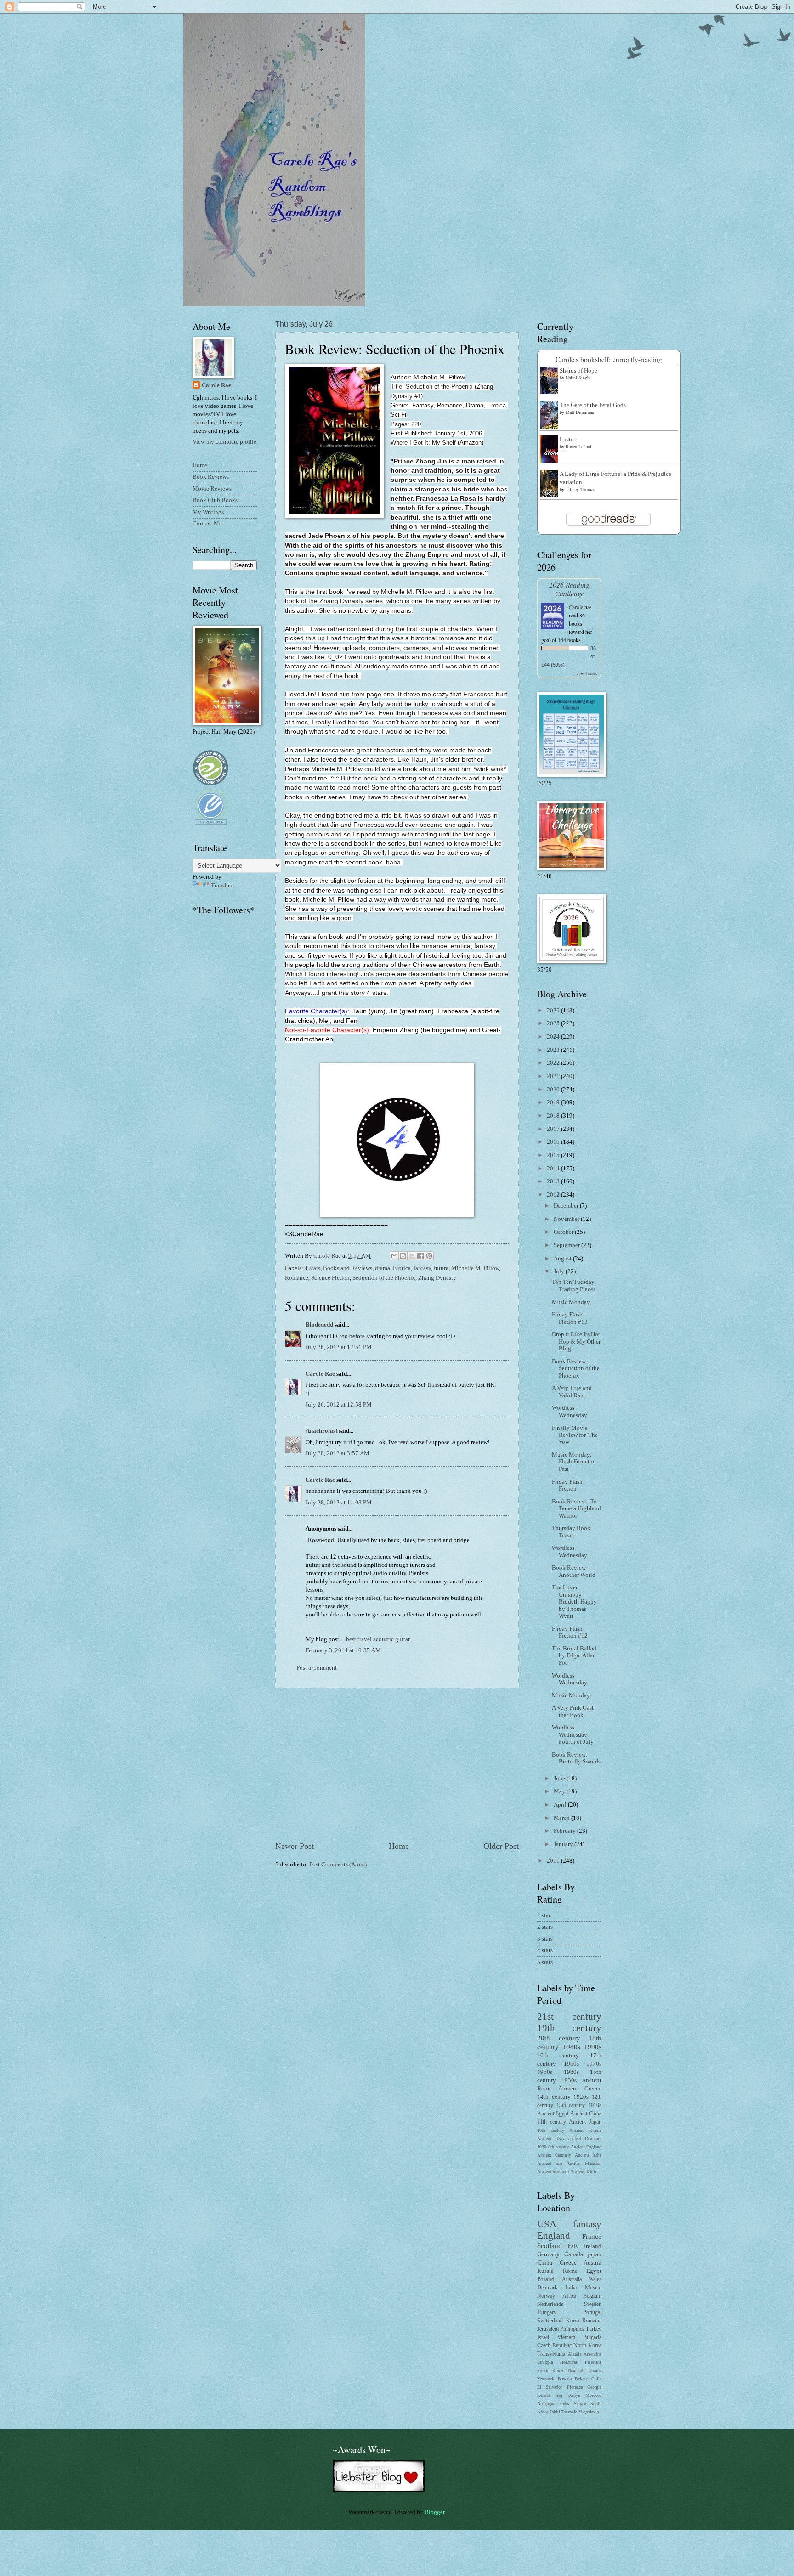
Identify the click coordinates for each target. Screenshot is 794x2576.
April (561, 1805)
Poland (546, 2279)
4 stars (312, 1268)
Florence (575, 2387)
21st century (569, 2017)
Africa (569, 2296)
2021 (554, 1076)
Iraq (559, 2395)
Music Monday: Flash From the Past (574, 1462)
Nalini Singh (578, 378)
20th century (559, 2038)
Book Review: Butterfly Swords (576, 1758)
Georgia (594, 2387)
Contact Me (207, 524)
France (592, 2236)
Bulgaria (592, 2337)
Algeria (575, 2354)
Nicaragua (546, 2404)
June (560, 1779)
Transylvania (551, 2354)
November (567, 1219)
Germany (548, 2254)
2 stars (545, 1927)
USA (547, 2224)
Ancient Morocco (553, 2172)
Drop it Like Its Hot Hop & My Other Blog (576, 1342)
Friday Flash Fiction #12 (570, 1632)
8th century (559, 2147)
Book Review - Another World (574, 1571)
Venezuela (546, 2379)
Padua (565, 2404)
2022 (554, 1063)
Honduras (569, 2362)
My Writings (208, 512)
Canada (574, 2254)
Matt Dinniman (580, 412)
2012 (554, 1195)
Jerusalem (548, 2329)
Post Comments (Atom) (338, 1864)
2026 (554, 1011)
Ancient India (588, 2155)
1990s (593, 2047)
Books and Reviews (348, 1268)
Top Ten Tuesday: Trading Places (574, 1285)
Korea (573, 2321)
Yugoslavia (589, 2412)
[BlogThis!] (403, 1256)
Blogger (434, 2512)
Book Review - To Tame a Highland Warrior (576, 1509)
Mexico (593, 2288)
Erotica (402, 1268)
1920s (581, 2097)
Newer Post (295, 1846)
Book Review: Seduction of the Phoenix (576, 1369)
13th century (571, 2105)
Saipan (580, 2404)
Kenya (574, 2395)
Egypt (594, 2271)
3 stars (545, 1939)
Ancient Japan (585, 2122)
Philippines (572, 2329)
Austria (593, 2263)
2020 (554, 1090)
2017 (554, 1129)
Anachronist (321, 1431)
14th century (554, 2097)
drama (383, 1268)
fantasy (422, 1268)
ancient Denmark (585, 2138)
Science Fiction (330, 1278)
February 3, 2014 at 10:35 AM (343, 1650)
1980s (571, 2072)
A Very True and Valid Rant (572, 1392)
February (565, 1831)
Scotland (550, 2246)
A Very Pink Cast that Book (573, 1711)
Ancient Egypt (553, 2114)
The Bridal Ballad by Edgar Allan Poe (574, 1656)
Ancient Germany (554, 2155)
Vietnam (566, 2337)
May (560, 1791)
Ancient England (586, 2147)
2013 (554, 1181)
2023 (554, 1050)
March (562, 1818)
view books (587, 673)
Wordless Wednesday (570, 1411)
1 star (544, 1915)
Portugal (592, 2313)
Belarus (582, 2379)
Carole (576, 607)
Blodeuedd (319, 1325)
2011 (554, 1861)
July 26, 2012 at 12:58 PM (339, 1405)
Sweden (593, 2304)
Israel (543, 2337)
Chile (596, 2379)
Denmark (547, 2288)
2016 (554, 1142)
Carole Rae (320, 1374)
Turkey (594, 2329)
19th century (569, 2028)
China (545, 2263)
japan (595, 2254)
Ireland (593, 2246)
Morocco (593, 2395)
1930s (569, 2080)
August (563, 1259)
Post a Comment (317, 1668)
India (571, 2288)
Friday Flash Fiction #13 (570, 1318)
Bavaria (565, 2379)
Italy (573, 2246)
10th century (551, 2130)
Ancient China (586, 2114)
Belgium (592, 2296)
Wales (595, 2279)
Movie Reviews (212, 489)
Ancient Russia (585, 2130)
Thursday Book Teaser (571, 1532)
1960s (571, 2064)
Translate (222, 886)
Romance (297, 1278)
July (560, 1271)
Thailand (575, 2370)
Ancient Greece (580, 2089)
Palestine (593, 2362)
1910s (595, 2105)
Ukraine (594, 2370)
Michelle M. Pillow (475, 1268)
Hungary (547, 2313)
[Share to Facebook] (420, 1256)
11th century (552, 2122)
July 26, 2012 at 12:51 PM (339, 1347)
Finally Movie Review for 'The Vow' (575, 1435)
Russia (545, 2271)
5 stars (545, 1962)
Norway (546, 2296)
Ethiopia (545, 2362)
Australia (572, 2279)
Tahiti (555, 2412)
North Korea (587, 2346)
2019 (554, 1102)
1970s (594, 2064)
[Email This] (394, 1256)
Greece (568, 2263)
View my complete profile (224, 442)
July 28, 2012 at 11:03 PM (339, 1503)
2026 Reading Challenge (569, 589)
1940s (572, 2047)
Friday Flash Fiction (567, 1485)
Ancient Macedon (584, 2163)
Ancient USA (551, 2138)
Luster (567, 440)
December (567, 1206)
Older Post (501, 1846)
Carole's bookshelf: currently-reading (609, 359)
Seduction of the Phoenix (384, 1278)
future (441, 1268)
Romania (592, 2321)
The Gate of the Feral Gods (593, 405)
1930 (542, 2147)
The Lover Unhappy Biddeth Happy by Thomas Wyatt (574, 1602)
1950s (545, 2072)
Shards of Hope (578, 371)
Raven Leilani (578, 447)
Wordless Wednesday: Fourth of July (573, 1735)
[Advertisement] (397, 1764)
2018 (554, 1116)
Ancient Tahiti (583, 2172)
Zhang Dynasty (437, 1278)
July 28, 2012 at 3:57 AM (337, 1453)
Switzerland (550, 2321)
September (567, 1245)
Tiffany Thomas (580, 489)
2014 (554, 1169)
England (554, 2236)
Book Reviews (211, 477)
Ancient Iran (550, 2163)
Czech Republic (554, 2346)
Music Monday (571, 1302)
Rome (570, 2271)
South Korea (550, 2370)
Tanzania (569, 2412)
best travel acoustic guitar (378, 1639)
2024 (554, 1037)
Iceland (544, 2395)
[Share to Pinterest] (429, 1256)
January (564, 1844)
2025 (554, 1023)
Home (399, 1846)
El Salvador (550, 2387)
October (564, 1232)
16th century (558, 2056)
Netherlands (550, 2304)
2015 (554, 1155)
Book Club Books (215, 500)
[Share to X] (412, 1256)
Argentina (593, 2354)
